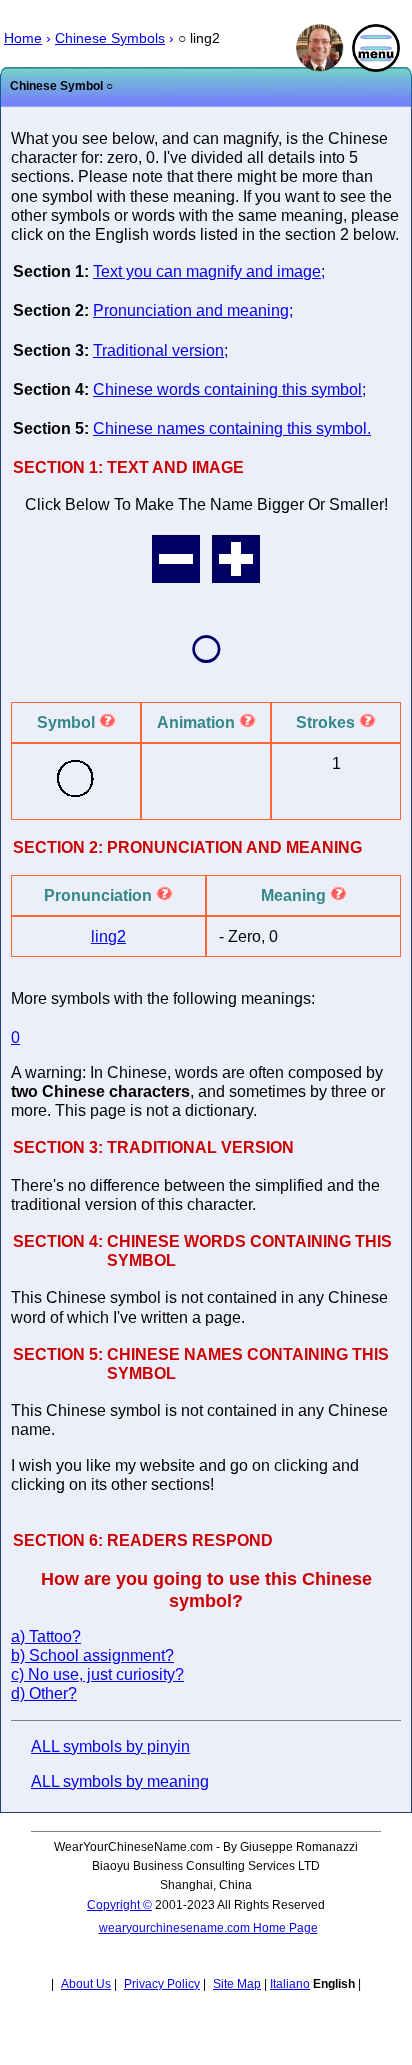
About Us (86, 1984)
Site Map (237, 1984)
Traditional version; (160, 350)
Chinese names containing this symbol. (232, 428)
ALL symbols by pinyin (110, 1746)
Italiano (290, 1984)
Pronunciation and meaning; (193, 310)
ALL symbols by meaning (120, 1781)
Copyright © (119, 1905)
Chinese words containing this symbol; (229, 389)
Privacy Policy (162, 1984)
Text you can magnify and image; (209, 271)
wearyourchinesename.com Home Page (208, 1928)
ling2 (108, 936)
